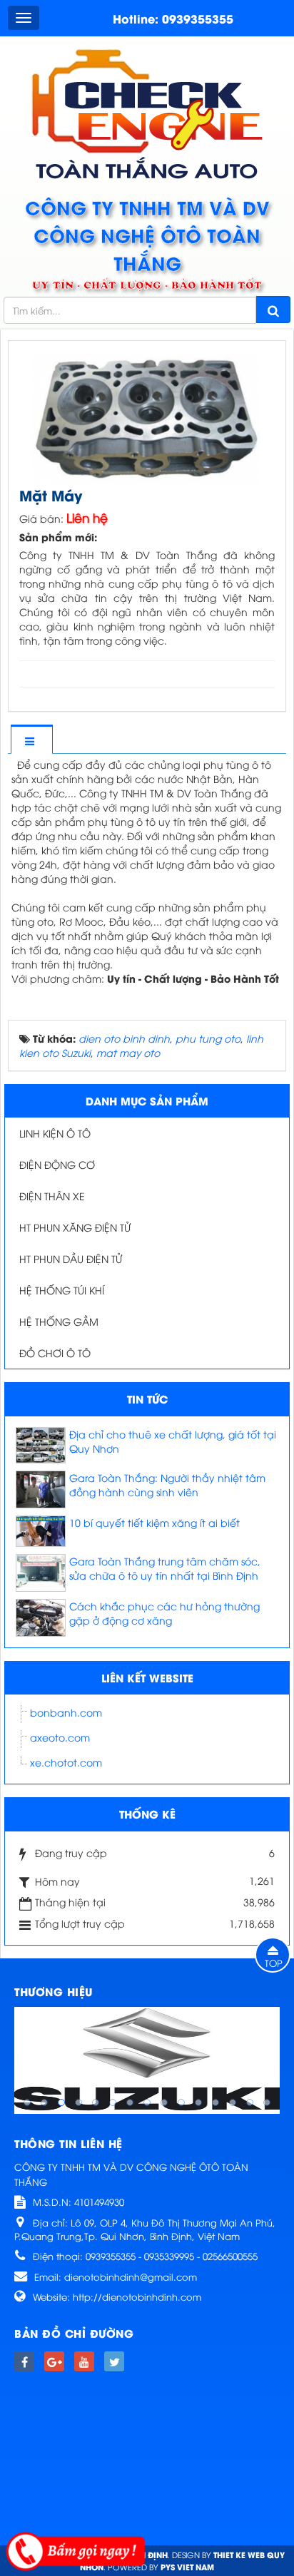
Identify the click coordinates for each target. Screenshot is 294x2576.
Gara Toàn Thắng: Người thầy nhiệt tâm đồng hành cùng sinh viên (167, 1484)
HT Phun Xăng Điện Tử (75, 1227)
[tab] (31, 741)
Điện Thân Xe (52, 1196)
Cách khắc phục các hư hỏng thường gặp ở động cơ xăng (164, 1613)
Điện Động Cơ (57, 1164)
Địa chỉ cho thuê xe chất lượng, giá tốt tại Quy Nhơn (173, 1441)
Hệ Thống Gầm (59, 1321)
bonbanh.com (66, 1712)
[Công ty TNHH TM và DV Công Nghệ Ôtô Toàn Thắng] (147, 113)
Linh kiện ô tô (55, 1133)
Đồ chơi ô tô (55, 1353)
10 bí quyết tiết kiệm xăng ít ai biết (154, 1522)
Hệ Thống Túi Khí (62, 1290)
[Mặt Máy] (147, 415)
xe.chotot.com (66, 1762)
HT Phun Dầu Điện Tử (71, 1258)
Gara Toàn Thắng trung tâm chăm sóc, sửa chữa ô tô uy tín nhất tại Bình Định (165, 1568)
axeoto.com (60, 1737)
